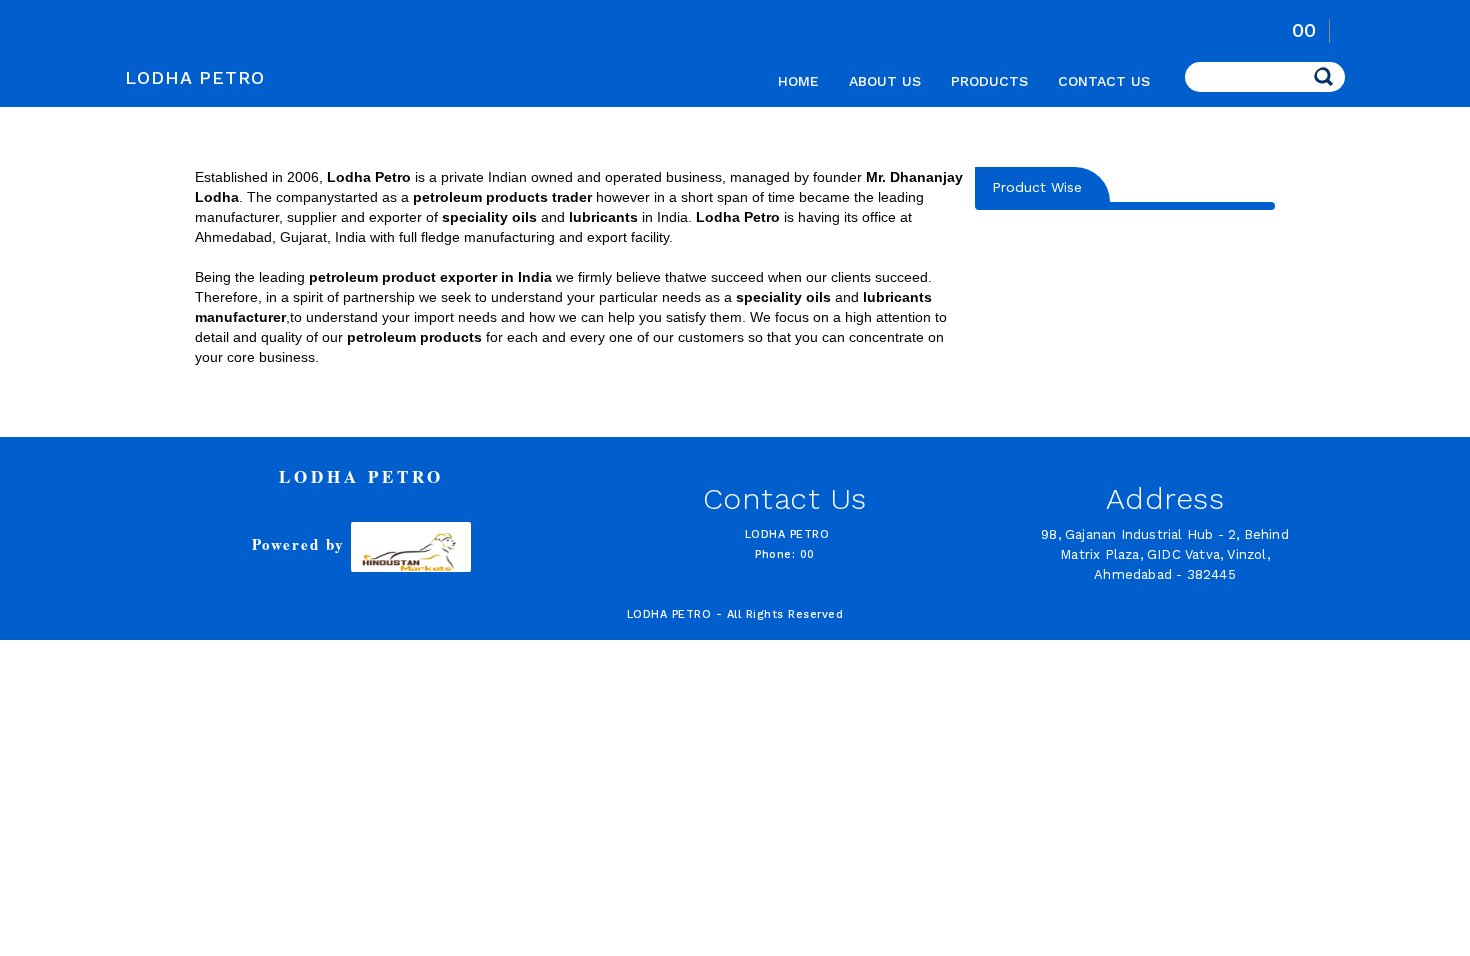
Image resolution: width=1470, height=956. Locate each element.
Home (798, 81)
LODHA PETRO (195, 77)
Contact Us (1104, 81)
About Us (885, 81)
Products (989, 81)
